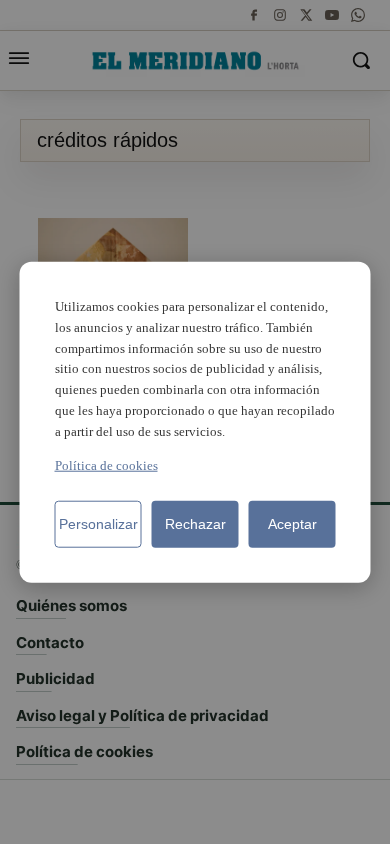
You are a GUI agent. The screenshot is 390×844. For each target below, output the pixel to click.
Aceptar (292, 523)
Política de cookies (106, 464)
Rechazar (195, 523)
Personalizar (98, 523)
